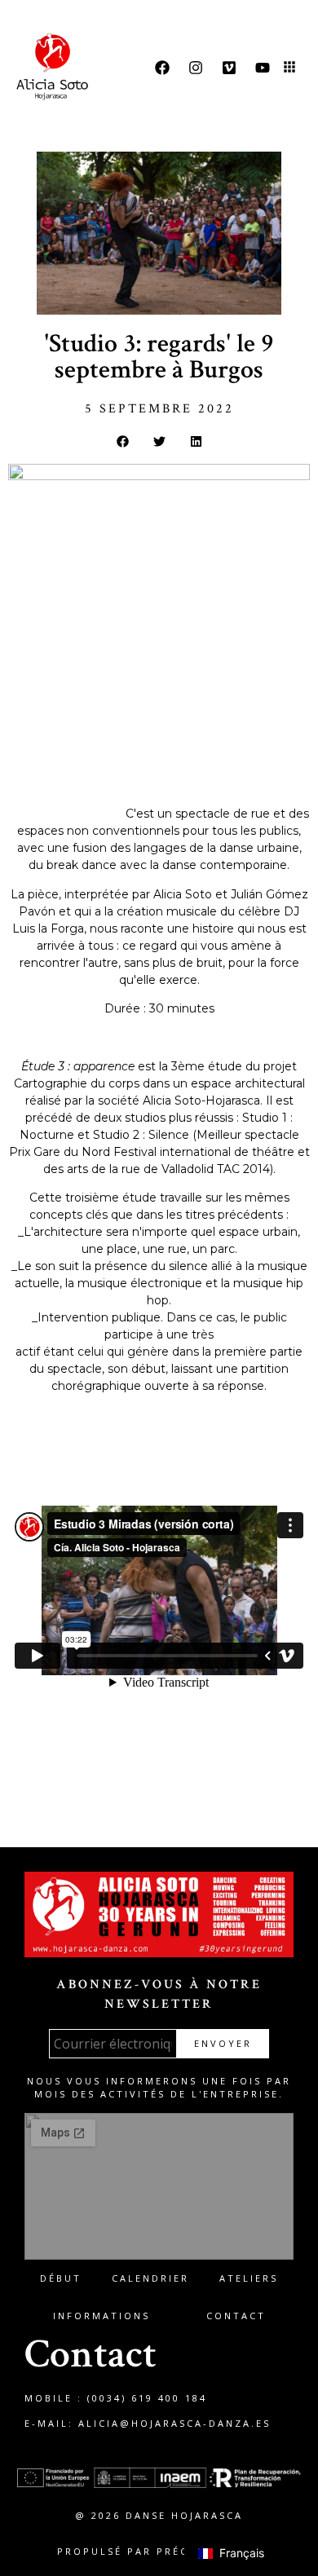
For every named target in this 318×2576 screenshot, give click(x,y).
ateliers (249, 2278)
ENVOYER (223, 2043)
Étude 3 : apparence (67, 814)
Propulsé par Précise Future (159, 2551)
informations (102, 2316)
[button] (289, 68)
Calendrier (150, 2278)
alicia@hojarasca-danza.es (174, 2423)
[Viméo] (229, 68)
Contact (236, 2316)
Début (61, 2278)
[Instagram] (196, 68)
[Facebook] (162, 68)
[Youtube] (263, 68)
